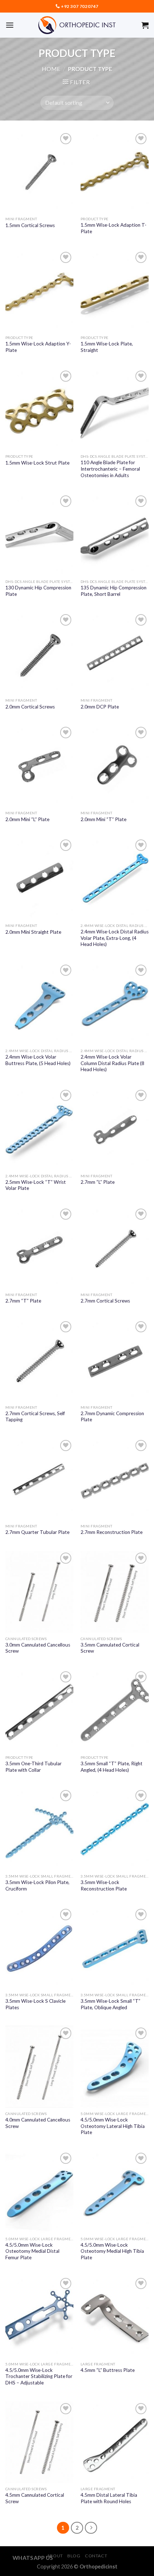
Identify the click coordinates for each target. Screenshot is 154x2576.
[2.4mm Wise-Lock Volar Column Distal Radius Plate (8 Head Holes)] (115, 1004)
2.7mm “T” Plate (23, 1301)
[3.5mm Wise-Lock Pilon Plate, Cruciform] (39, 1829)
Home (51, 69)
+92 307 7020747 (80, 6)
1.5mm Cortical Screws (30, 225)
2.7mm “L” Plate (98, 1182)
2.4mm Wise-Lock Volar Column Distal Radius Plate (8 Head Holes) (112, 1063)
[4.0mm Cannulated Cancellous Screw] (39, 2067)
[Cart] (145, 25)
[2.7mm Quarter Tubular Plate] (39, 1479)
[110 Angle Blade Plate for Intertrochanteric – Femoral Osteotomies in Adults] (115, 410)
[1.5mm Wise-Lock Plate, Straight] (115, 291)
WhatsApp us (33, 2558)
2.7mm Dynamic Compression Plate (112, 1417)
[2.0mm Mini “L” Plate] (39, 766)
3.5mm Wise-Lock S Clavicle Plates (35, 2004)
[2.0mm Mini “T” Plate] (115, 766)
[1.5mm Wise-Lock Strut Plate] (39, 410)
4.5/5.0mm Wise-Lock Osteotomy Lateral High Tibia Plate (113, 2126)
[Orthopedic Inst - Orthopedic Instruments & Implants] (77, 25)
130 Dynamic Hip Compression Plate (38, 591)
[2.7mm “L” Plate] (115, 1129)
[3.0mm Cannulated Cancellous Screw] (39, 1592)
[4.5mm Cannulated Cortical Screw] (39, 2442)
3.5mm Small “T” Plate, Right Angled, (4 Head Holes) (112, 1767)
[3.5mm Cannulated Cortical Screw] (115, 1592)
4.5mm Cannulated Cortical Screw (35, 2498)
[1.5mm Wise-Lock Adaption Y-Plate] (39, 291)
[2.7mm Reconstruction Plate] (115, 1479)
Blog (74, 2556)
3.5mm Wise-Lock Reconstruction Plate (104, 1885)
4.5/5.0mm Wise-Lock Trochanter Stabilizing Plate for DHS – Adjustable (39, 2376)
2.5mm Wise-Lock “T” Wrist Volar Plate (36, 1185)
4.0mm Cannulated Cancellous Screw (38, 2123)
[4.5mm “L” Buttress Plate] (115, 2317)
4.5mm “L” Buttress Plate (108, 2370)
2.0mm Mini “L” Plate (27, 819)
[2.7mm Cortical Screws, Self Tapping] (39, 1360)
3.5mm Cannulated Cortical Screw (110, 1648)
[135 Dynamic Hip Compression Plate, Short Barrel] (115, 534)
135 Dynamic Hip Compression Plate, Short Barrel (114, 591)
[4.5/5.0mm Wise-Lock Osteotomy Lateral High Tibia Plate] (115, 2067)
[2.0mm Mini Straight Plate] (39, 879)
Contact (96, 2556)
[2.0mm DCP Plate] (115, 653)
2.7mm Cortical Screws (105, 1301)
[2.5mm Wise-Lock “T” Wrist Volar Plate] (39, 1129)
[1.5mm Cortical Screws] (39, 172)
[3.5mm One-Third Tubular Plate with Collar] (39, 1710)
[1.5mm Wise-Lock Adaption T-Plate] (115, 172)
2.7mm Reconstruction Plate (112, 1532)
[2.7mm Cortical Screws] (115, 1248)
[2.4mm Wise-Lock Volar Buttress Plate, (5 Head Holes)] (39, 1004)
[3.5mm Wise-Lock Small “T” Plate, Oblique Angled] (115, 1948)
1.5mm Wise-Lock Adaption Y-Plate (38, 347)
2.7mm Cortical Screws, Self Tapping (35, 1417)
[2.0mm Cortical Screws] (39, 653)
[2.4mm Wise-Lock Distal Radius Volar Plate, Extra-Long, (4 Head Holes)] (115, 879)
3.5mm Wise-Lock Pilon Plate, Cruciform (37, 1885)
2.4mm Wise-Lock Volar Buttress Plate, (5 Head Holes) (38, 1060)
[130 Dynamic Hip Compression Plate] (39, 534)
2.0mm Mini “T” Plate (104, 819)
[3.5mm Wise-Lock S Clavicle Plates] (39, 1948)
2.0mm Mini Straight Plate (33, 932)
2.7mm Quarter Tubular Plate (37, 1532)
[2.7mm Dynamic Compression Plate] (115, 1360)
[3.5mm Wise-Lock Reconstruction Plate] (115, 1829)
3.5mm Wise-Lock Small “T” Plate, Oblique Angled (110, 2004)
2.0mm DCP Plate (100, 707)
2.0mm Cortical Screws (30, 707)
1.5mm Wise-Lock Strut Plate (37, 463)
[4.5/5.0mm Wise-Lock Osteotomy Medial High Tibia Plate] (115, 2192)
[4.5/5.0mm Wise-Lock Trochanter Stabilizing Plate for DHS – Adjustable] (39, 2317)
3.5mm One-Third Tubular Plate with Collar (33, 1767)
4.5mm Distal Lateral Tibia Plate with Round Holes (109, 2498)
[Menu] (10, 25)
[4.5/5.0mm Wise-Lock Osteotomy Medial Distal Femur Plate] (39, 2192)
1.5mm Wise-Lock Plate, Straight (107, 347)
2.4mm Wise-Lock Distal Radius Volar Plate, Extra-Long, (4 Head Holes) (115, 938)
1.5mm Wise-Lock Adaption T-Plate (114, 228)
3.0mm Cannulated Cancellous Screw (38, 1648)
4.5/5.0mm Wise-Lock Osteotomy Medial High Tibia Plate (112, 2251)
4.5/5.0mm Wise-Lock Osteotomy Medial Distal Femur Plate (32, 2251)
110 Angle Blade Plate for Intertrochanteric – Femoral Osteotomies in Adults (110, 469)
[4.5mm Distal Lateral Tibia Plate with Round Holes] (115, 2442)
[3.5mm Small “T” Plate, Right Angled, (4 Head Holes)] (115, 1710)
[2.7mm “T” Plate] (39, 1248)
